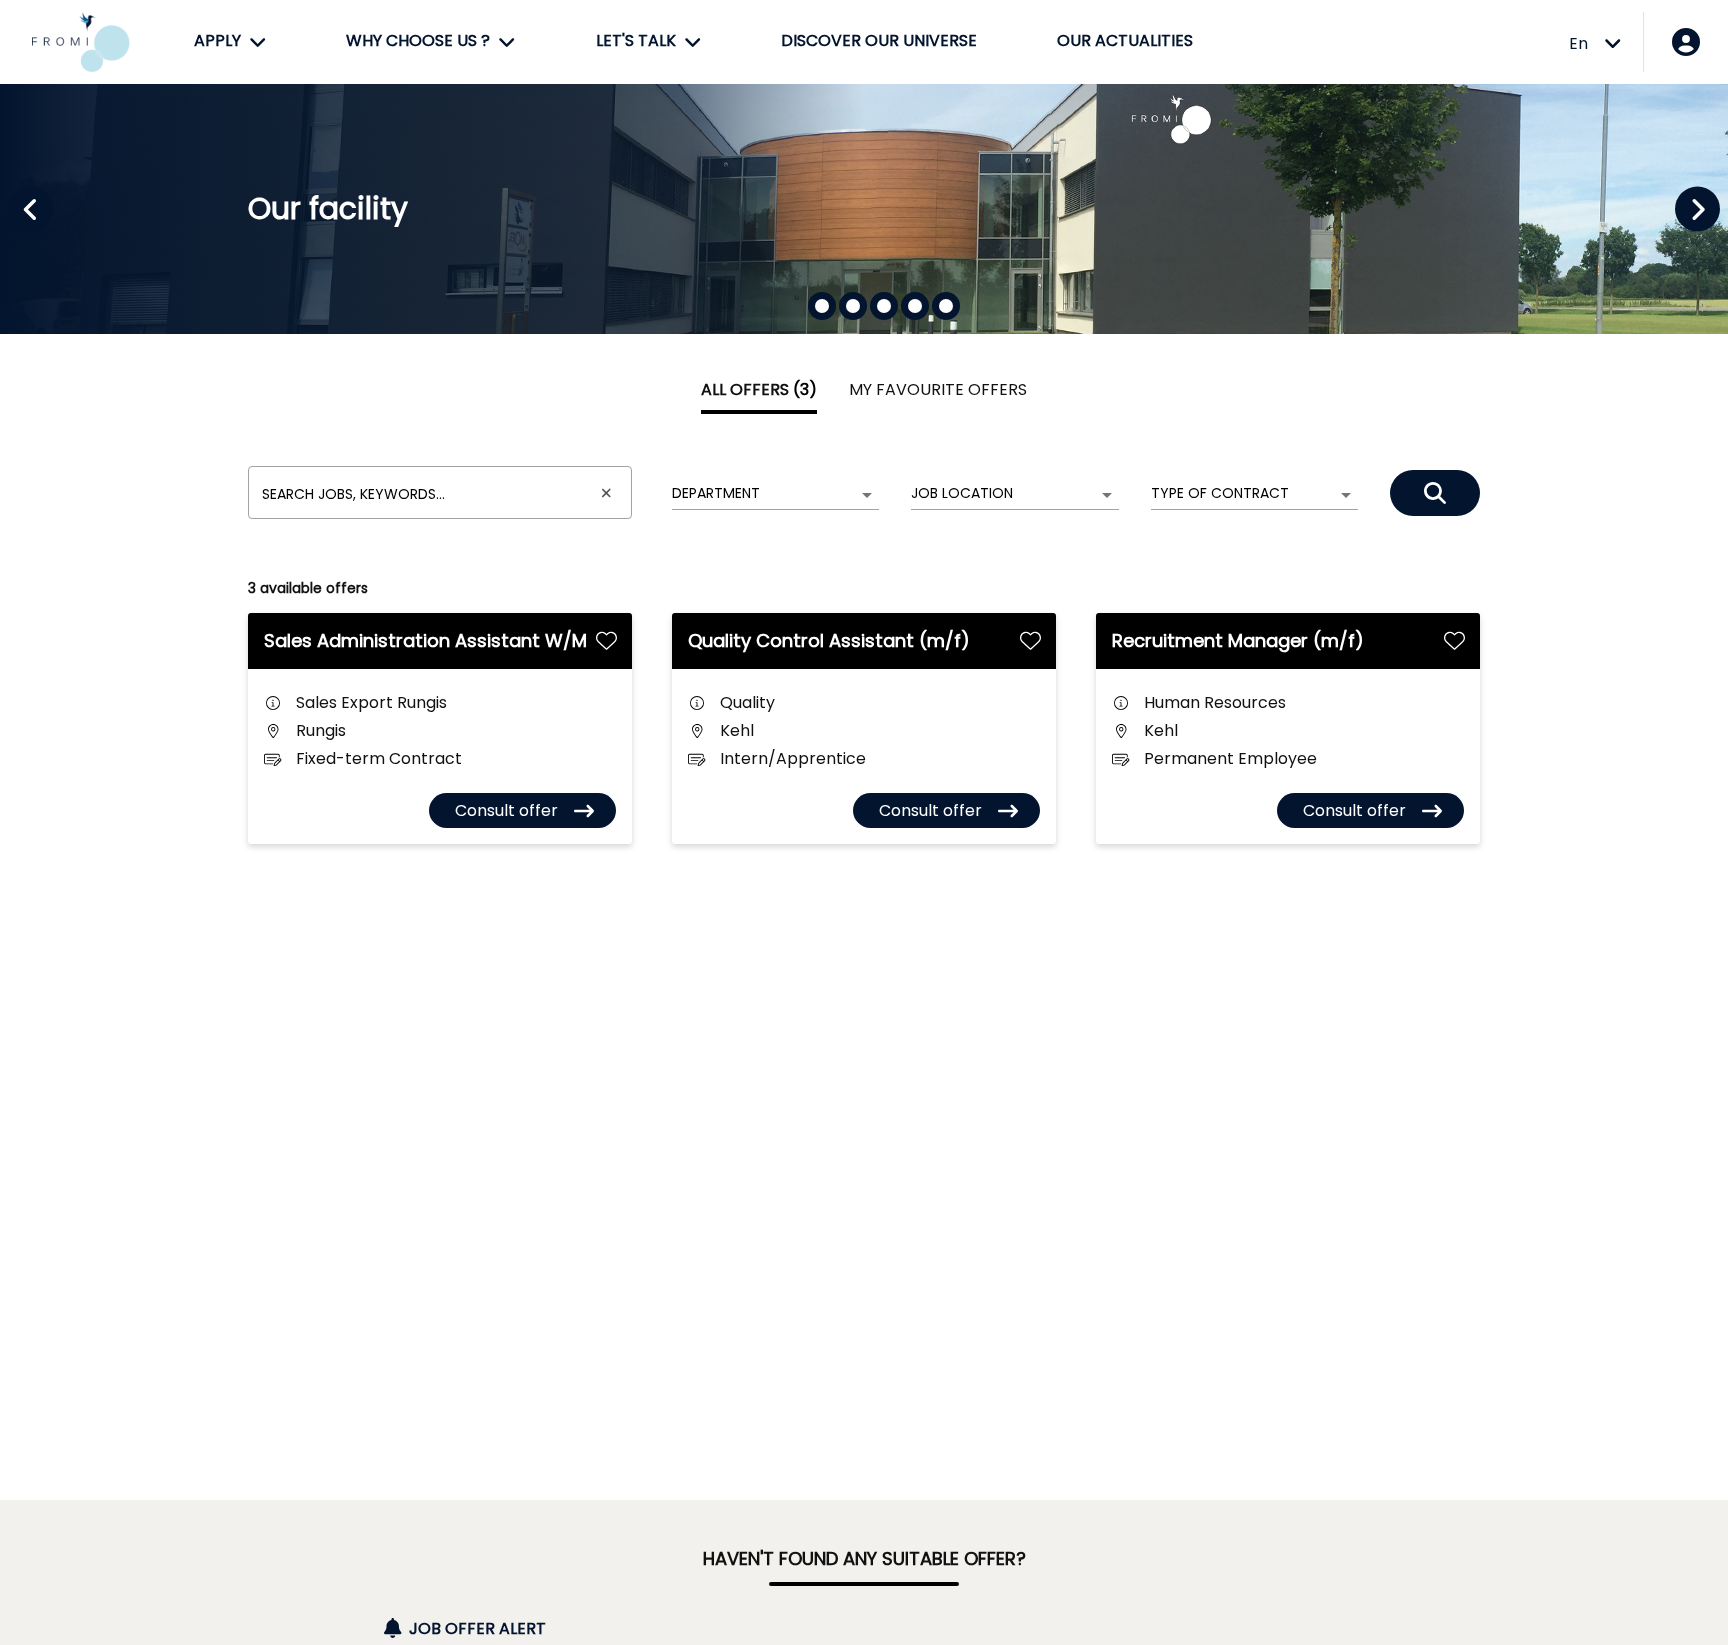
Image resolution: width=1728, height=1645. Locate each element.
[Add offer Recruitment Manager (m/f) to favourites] (1454, 640)
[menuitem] (230, 42)
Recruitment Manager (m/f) (1238, 640)
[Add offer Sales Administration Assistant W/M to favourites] (606, 640)
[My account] (1686, 42)
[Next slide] (1697, 208)
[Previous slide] (30, 208)
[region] (864, 209)
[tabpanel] (864, 641)
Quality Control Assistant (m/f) (829, 640)
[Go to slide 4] (915, 306)
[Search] (1435, 492)
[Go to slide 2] (853, 306)
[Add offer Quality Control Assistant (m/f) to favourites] (1030, 640)
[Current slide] (822, 306)
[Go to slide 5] (946, 306)
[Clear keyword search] (606, 493)
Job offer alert (477, 1628)
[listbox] (775, 494)
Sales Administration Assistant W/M (425, 640)
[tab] (759, 390)
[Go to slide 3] (884, 306)
